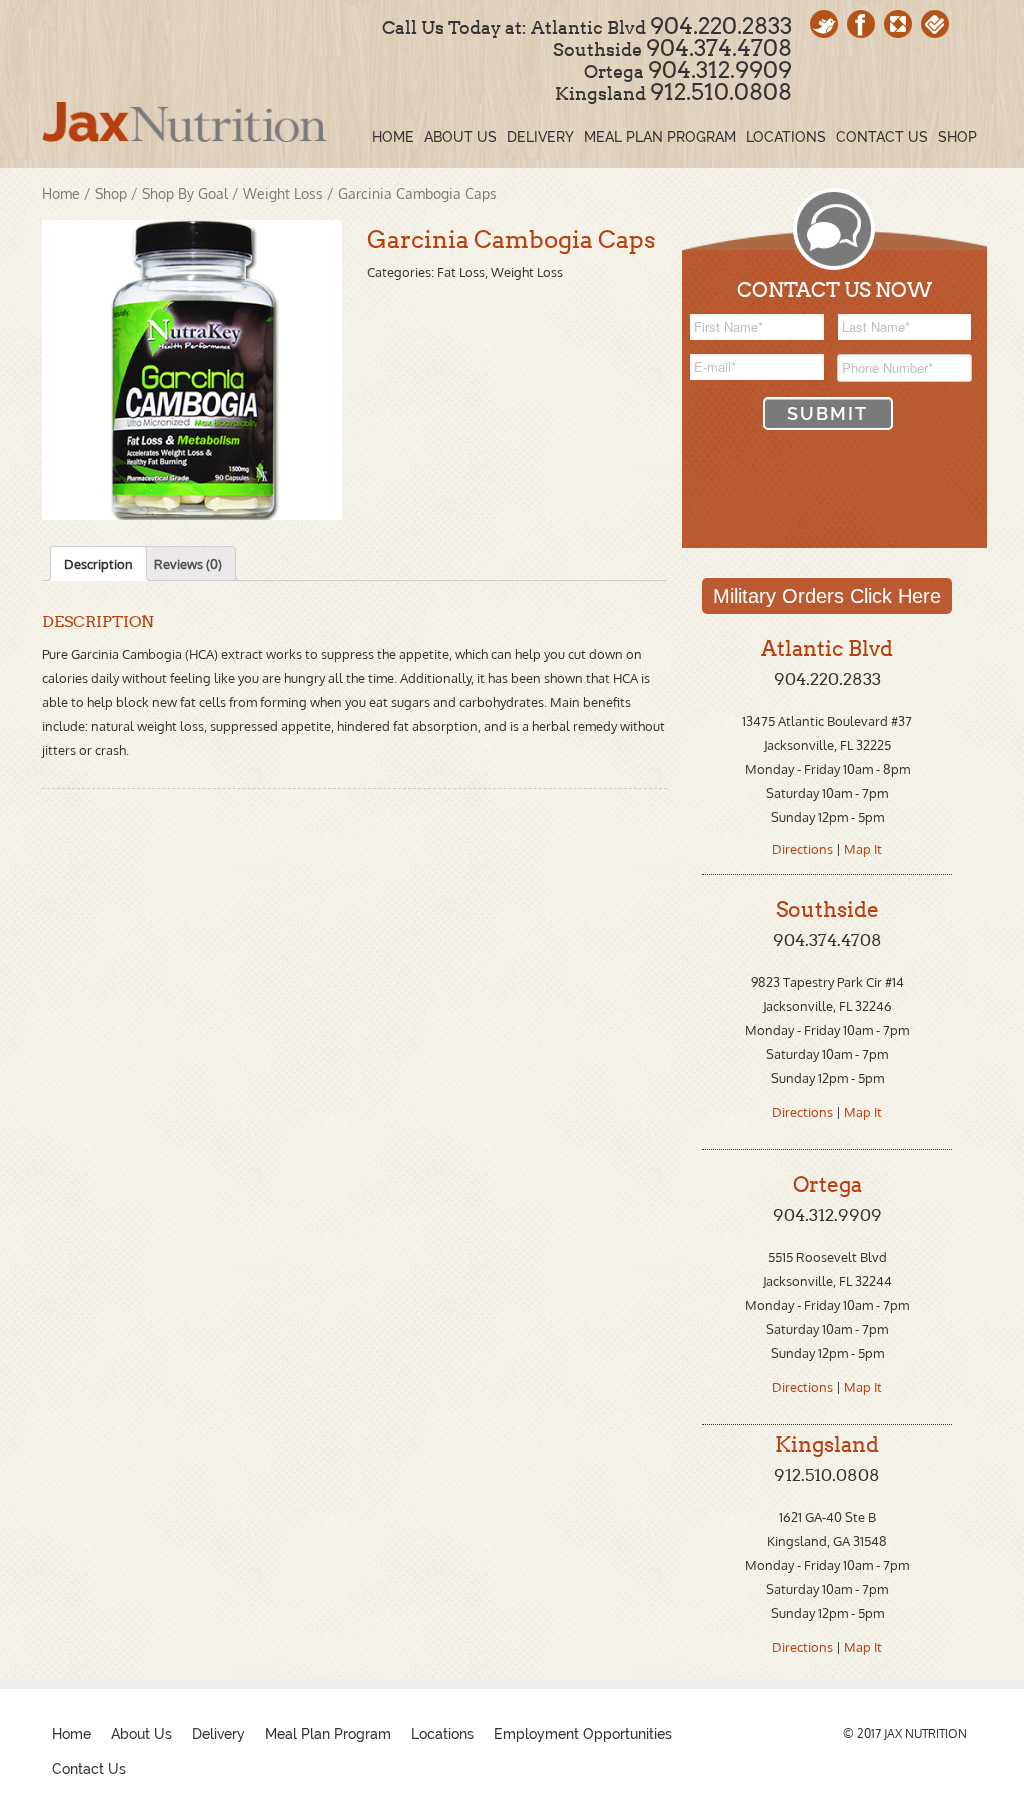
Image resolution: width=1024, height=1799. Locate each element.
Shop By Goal (185, 193)
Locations (442, 1734)
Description (98, 564)
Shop (111, 193)
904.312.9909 (720, 70)
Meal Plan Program (328, 1734)
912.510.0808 (721, 92)
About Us (141, 1734)
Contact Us (89, 1769)
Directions (804, 849)
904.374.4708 (719, 48)
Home (61, 193)
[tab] (98, 563)
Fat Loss (461, 272)
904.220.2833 (721, 26)
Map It (863, 849)
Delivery (218, 1734)
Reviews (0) (188, 564)
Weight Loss (283, 193)
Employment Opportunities (583, 1734)
